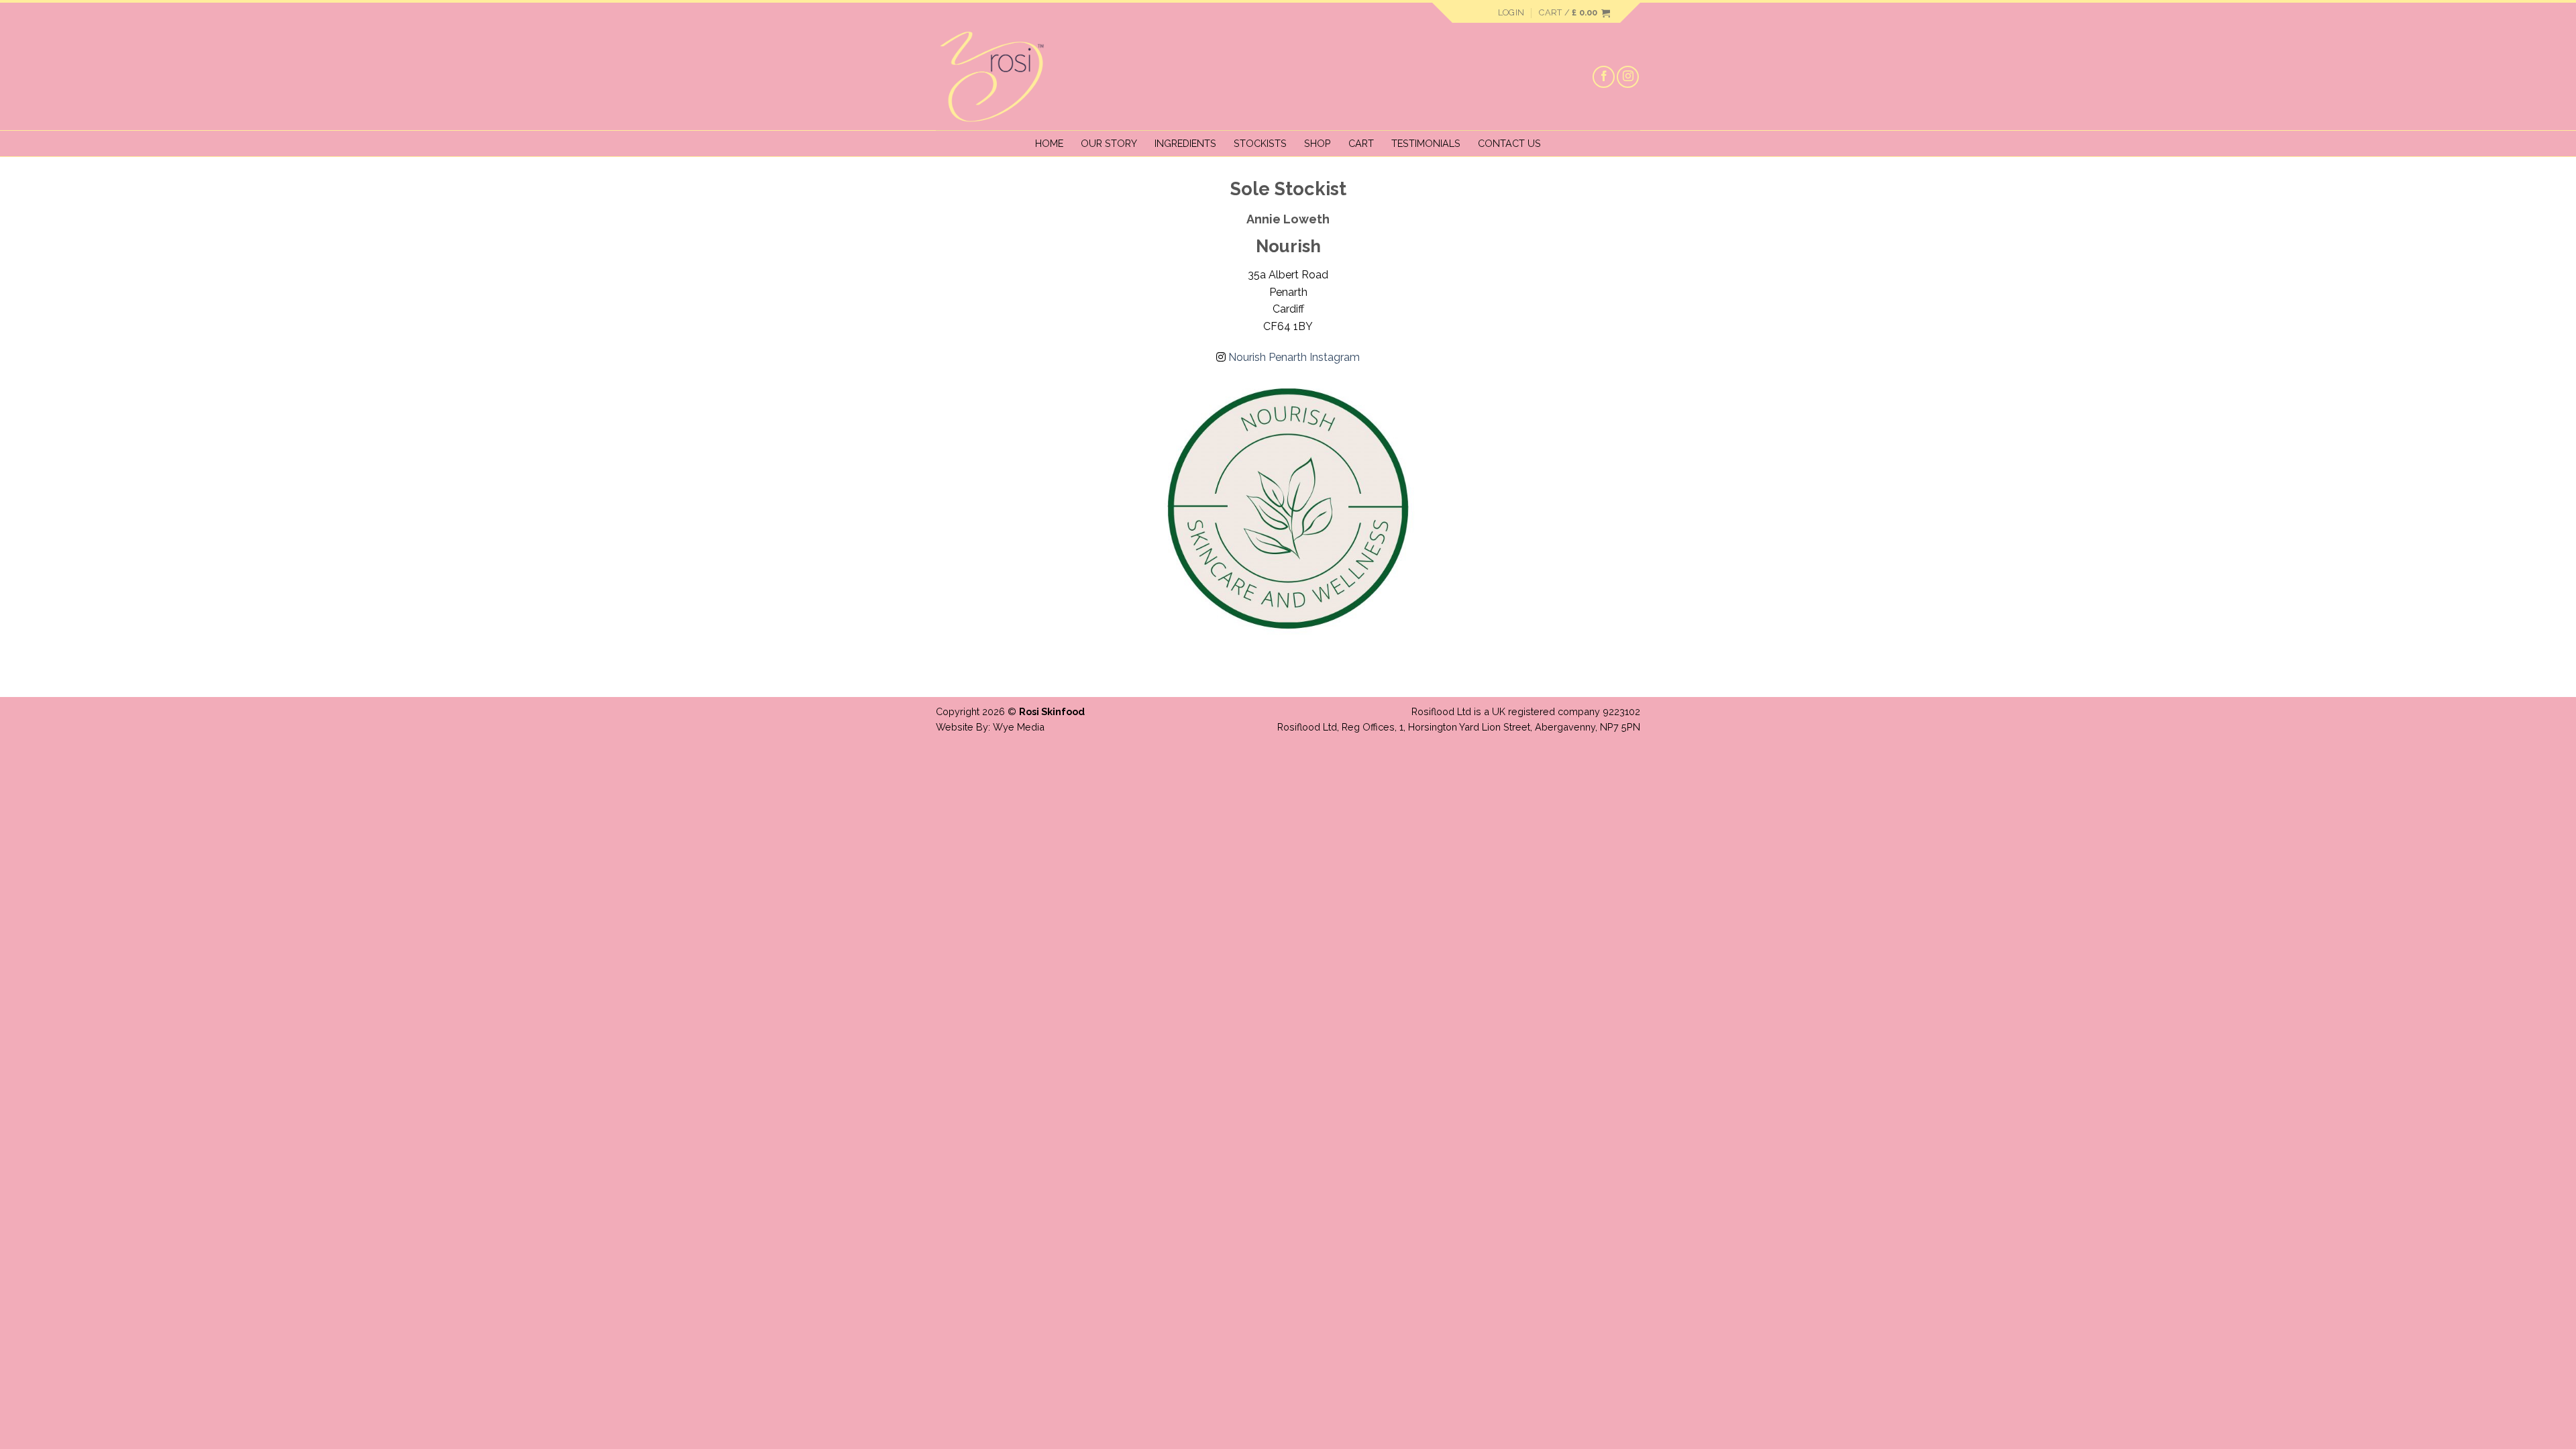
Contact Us (1509, 143)
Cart (1361, 143)
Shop (1318, 143)
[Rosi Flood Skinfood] (1003, 76)
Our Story (1109, 143)
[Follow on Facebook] (1604, 77)
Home (1049, 143)
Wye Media (1019, 727)
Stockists (1260, 143)
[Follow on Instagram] (1628, 77)
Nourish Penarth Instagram (1293, 357)
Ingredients (1185, 143)
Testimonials (1426, 143)
